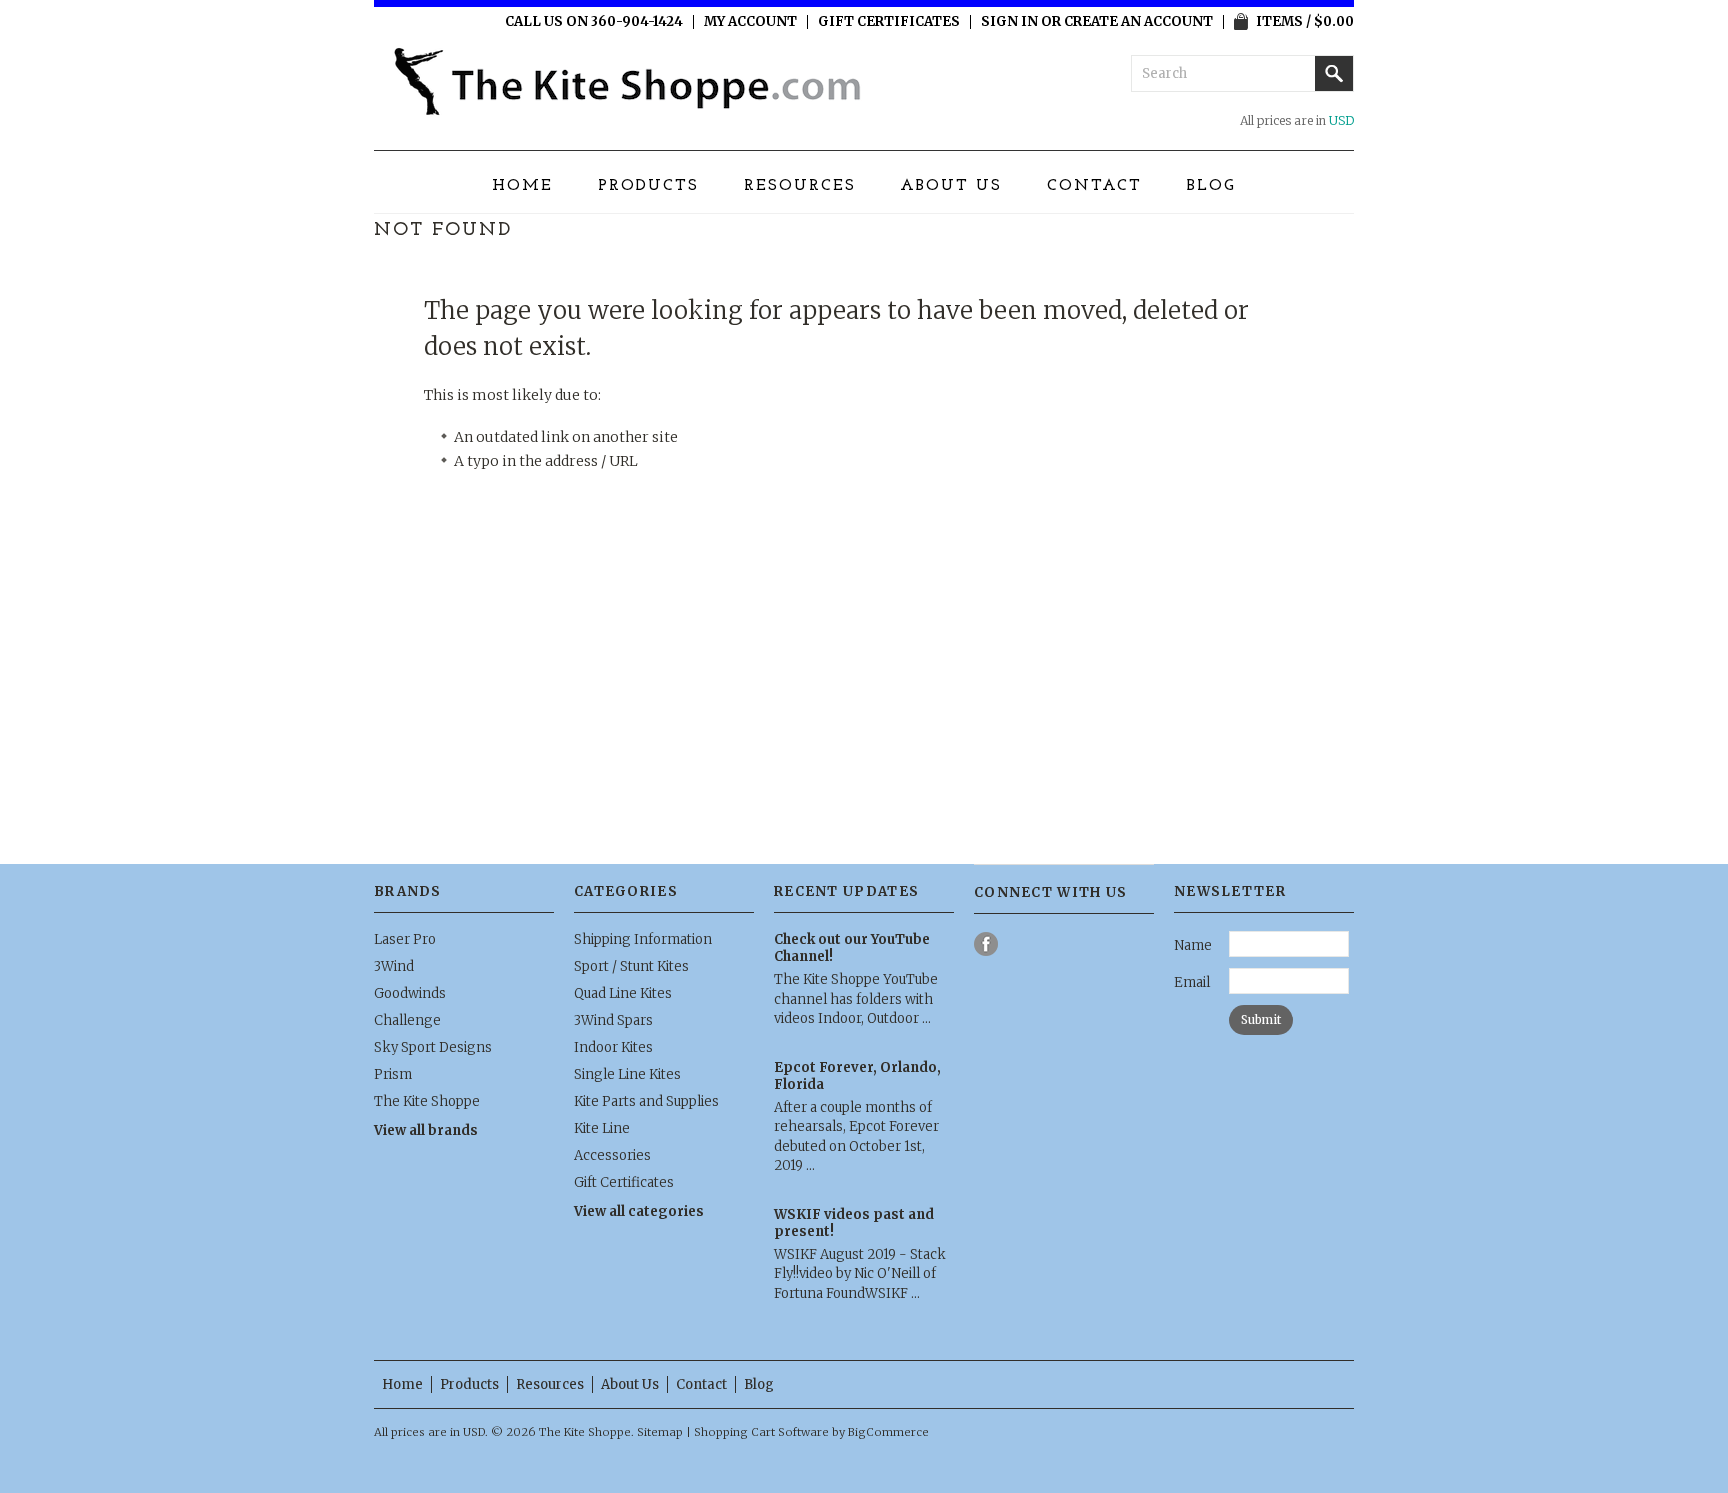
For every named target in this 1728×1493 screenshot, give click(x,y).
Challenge (407, 1020)
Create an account (1138, 22)
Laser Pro (405, 939)
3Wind (394, 966)
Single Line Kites (627, 1074)
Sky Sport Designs (433, 1047)
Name (1193, 945)
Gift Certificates (889, 22)
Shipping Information (643, 939)
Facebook (986, 944)
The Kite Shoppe (427, 1101)
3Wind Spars (613, 1020)
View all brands (426, 1130)
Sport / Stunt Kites (631, 966)
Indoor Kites (613, 1047)
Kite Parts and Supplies (646, 1101)
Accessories (612, 1155)
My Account (750, 22)
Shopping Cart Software (761, 1432)
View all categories (639, 1211)
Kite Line (602, 1128)
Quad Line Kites (623, 993)
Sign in (1009, 22)
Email (1192, 982)
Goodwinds (410, 993)
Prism (393, 1074)
